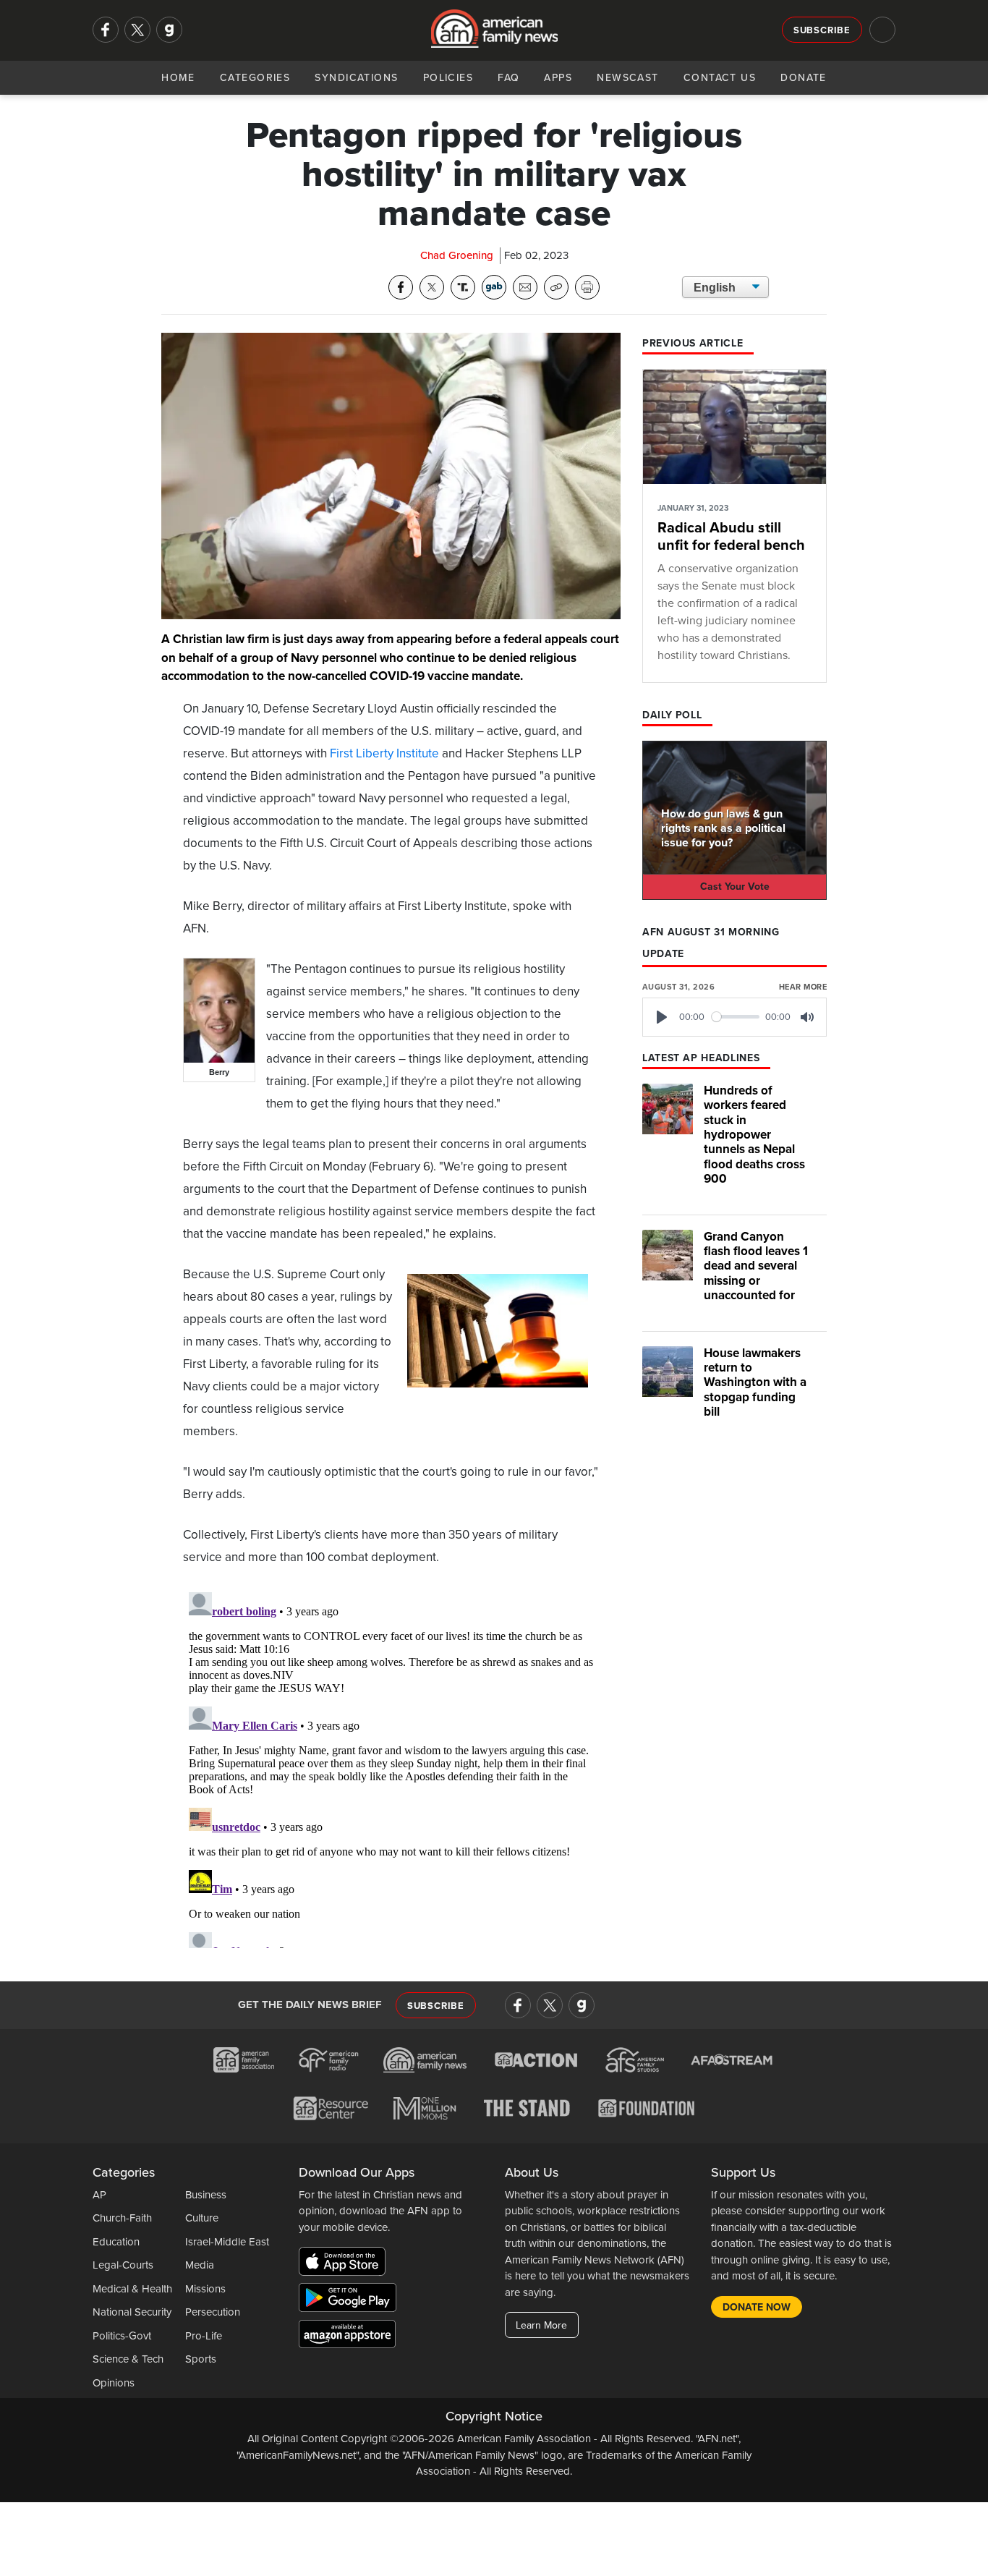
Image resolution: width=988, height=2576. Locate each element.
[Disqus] (391, 1767)
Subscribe (822, 30)
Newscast (628, 78)
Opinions (114, 2383)
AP (99, 2195)
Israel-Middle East (227, 2242)
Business (206, 2195)
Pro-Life (204, 2336)
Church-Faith (122, 2218)
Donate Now (757, 2307)
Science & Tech (128, 2359)
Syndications (356, 78)
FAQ (508, 78)
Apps (558, 78)
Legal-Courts (123, 2265)
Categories (255, 78)
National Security (132, 2312)
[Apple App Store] (346, 2264)
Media (200, 2265)
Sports (201, 2359)
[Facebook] (106, 30)
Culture (202, 2218)
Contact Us (720, 78)
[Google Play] (351, 2300)
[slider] (736, 1017)
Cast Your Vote (735, 887)
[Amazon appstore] (347, 2337)
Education (116, 2242)
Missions (205, 2289)
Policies (448, 78)
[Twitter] (137, 30)
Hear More (803, 987)
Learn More (541, 2325)
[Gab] (169, 30)
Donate (804, 78)
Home (178, 78)
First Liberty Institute (384, 753)
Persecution (213, 2312)
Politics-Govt (122, 2336)
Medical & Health (132, 2289)
